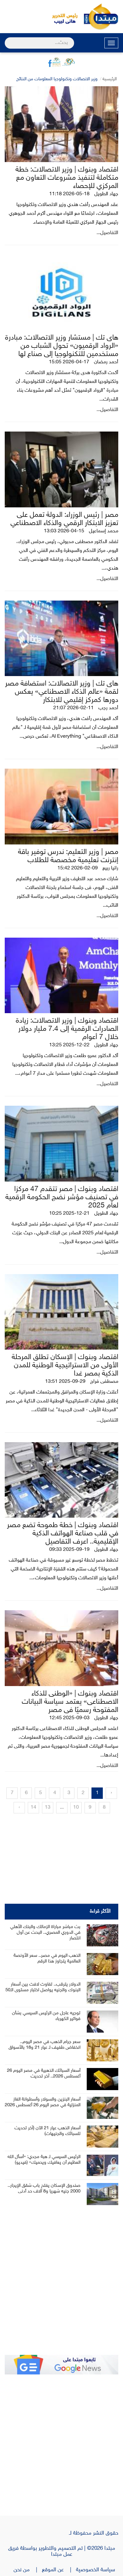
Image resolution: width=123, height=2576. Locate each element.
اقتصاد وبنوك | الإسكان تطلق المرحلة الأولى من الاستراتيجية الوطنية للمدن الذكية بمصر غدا (65, 1366)
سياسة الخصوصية (97, 2570)
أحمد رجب (108, 708)
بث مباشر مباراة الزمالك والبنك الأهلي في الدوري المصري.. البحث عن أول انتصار (45, 1933)
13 (48, 1808)
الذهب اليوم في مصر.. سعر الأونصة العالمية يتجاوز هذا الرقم (47, 1959)
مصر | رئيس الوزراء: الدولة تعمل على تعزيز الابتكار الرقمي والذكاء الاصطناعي (64, 519)
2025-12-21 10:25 (69, 1214)
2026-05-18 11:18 (69, 194)
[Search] (7, 39)
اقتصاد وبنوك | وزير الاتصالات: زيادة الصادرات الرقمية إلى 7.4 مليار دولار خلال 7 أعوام (67, 1029)
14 (33, 1808)
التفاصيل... (107, 233)
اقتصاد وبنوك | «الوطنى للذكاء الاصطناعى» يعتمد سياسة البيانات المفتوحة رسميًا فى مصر (70, 1702)
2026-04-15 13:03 (64, 531)
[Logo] (61, 17)
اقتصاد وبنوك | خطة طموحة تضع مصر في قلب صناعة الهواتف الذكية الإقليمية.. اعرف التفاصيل (63, 1534)
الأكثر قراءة (100, 1911)
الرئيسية (110, 79)
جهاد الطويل (106, 194)
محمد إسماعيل (104, 531)
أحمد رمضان (106, 362)
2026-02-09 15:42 (78, 868)
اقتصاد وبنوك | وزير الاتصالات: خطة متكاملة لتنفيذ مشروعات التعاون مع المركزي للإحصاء (67, 178)
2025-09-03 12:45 (69, 1718)
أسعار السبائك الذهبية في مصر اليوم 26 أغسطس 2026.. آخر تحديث (44, 2074)
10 (76, 1808)
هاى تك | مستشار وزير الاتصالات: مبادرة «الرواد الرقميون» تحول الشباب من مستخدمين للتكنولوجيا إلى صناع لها (62, 346)
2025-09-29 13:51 (65, 1382)
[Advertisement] (61, 2284)
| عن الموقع (59, 2570)
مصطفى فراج (104, 1382)
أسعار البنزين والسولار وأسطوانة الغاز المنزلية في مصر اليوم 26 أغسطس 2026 (43, 2102)
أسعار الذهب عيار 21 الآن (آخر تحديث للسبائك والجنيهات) (47, 2131)
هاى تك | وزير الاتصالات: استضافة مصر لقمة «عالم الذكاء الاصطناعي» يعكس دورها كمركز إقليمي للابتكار (62, 692)
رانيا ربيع (110, 868)
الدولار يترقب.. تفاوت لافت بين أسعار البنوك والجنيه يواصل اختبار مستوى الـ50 (43, 1987)
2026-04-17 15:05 (69, 362)
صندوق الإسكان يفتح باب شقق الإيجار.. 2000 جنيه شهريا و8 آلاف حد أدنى (44, 2189)
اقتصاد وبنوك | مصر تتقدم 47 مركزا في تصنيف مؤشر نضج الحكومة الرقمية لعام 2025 (62, 1197)
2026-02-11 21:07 (73, 708)
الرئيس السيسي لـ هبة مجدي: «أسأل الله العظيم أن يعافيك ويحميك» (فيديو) (44, 2160)
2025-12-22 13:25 (69, 1045)
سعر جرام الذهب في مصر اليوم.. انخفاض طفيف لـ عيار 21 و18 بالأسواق (44, 2045)
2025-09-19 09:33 (69, 1550)
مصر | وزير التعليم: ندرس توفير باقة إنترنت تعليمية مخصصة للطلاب (68, 856)
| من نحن (28, 2570)
